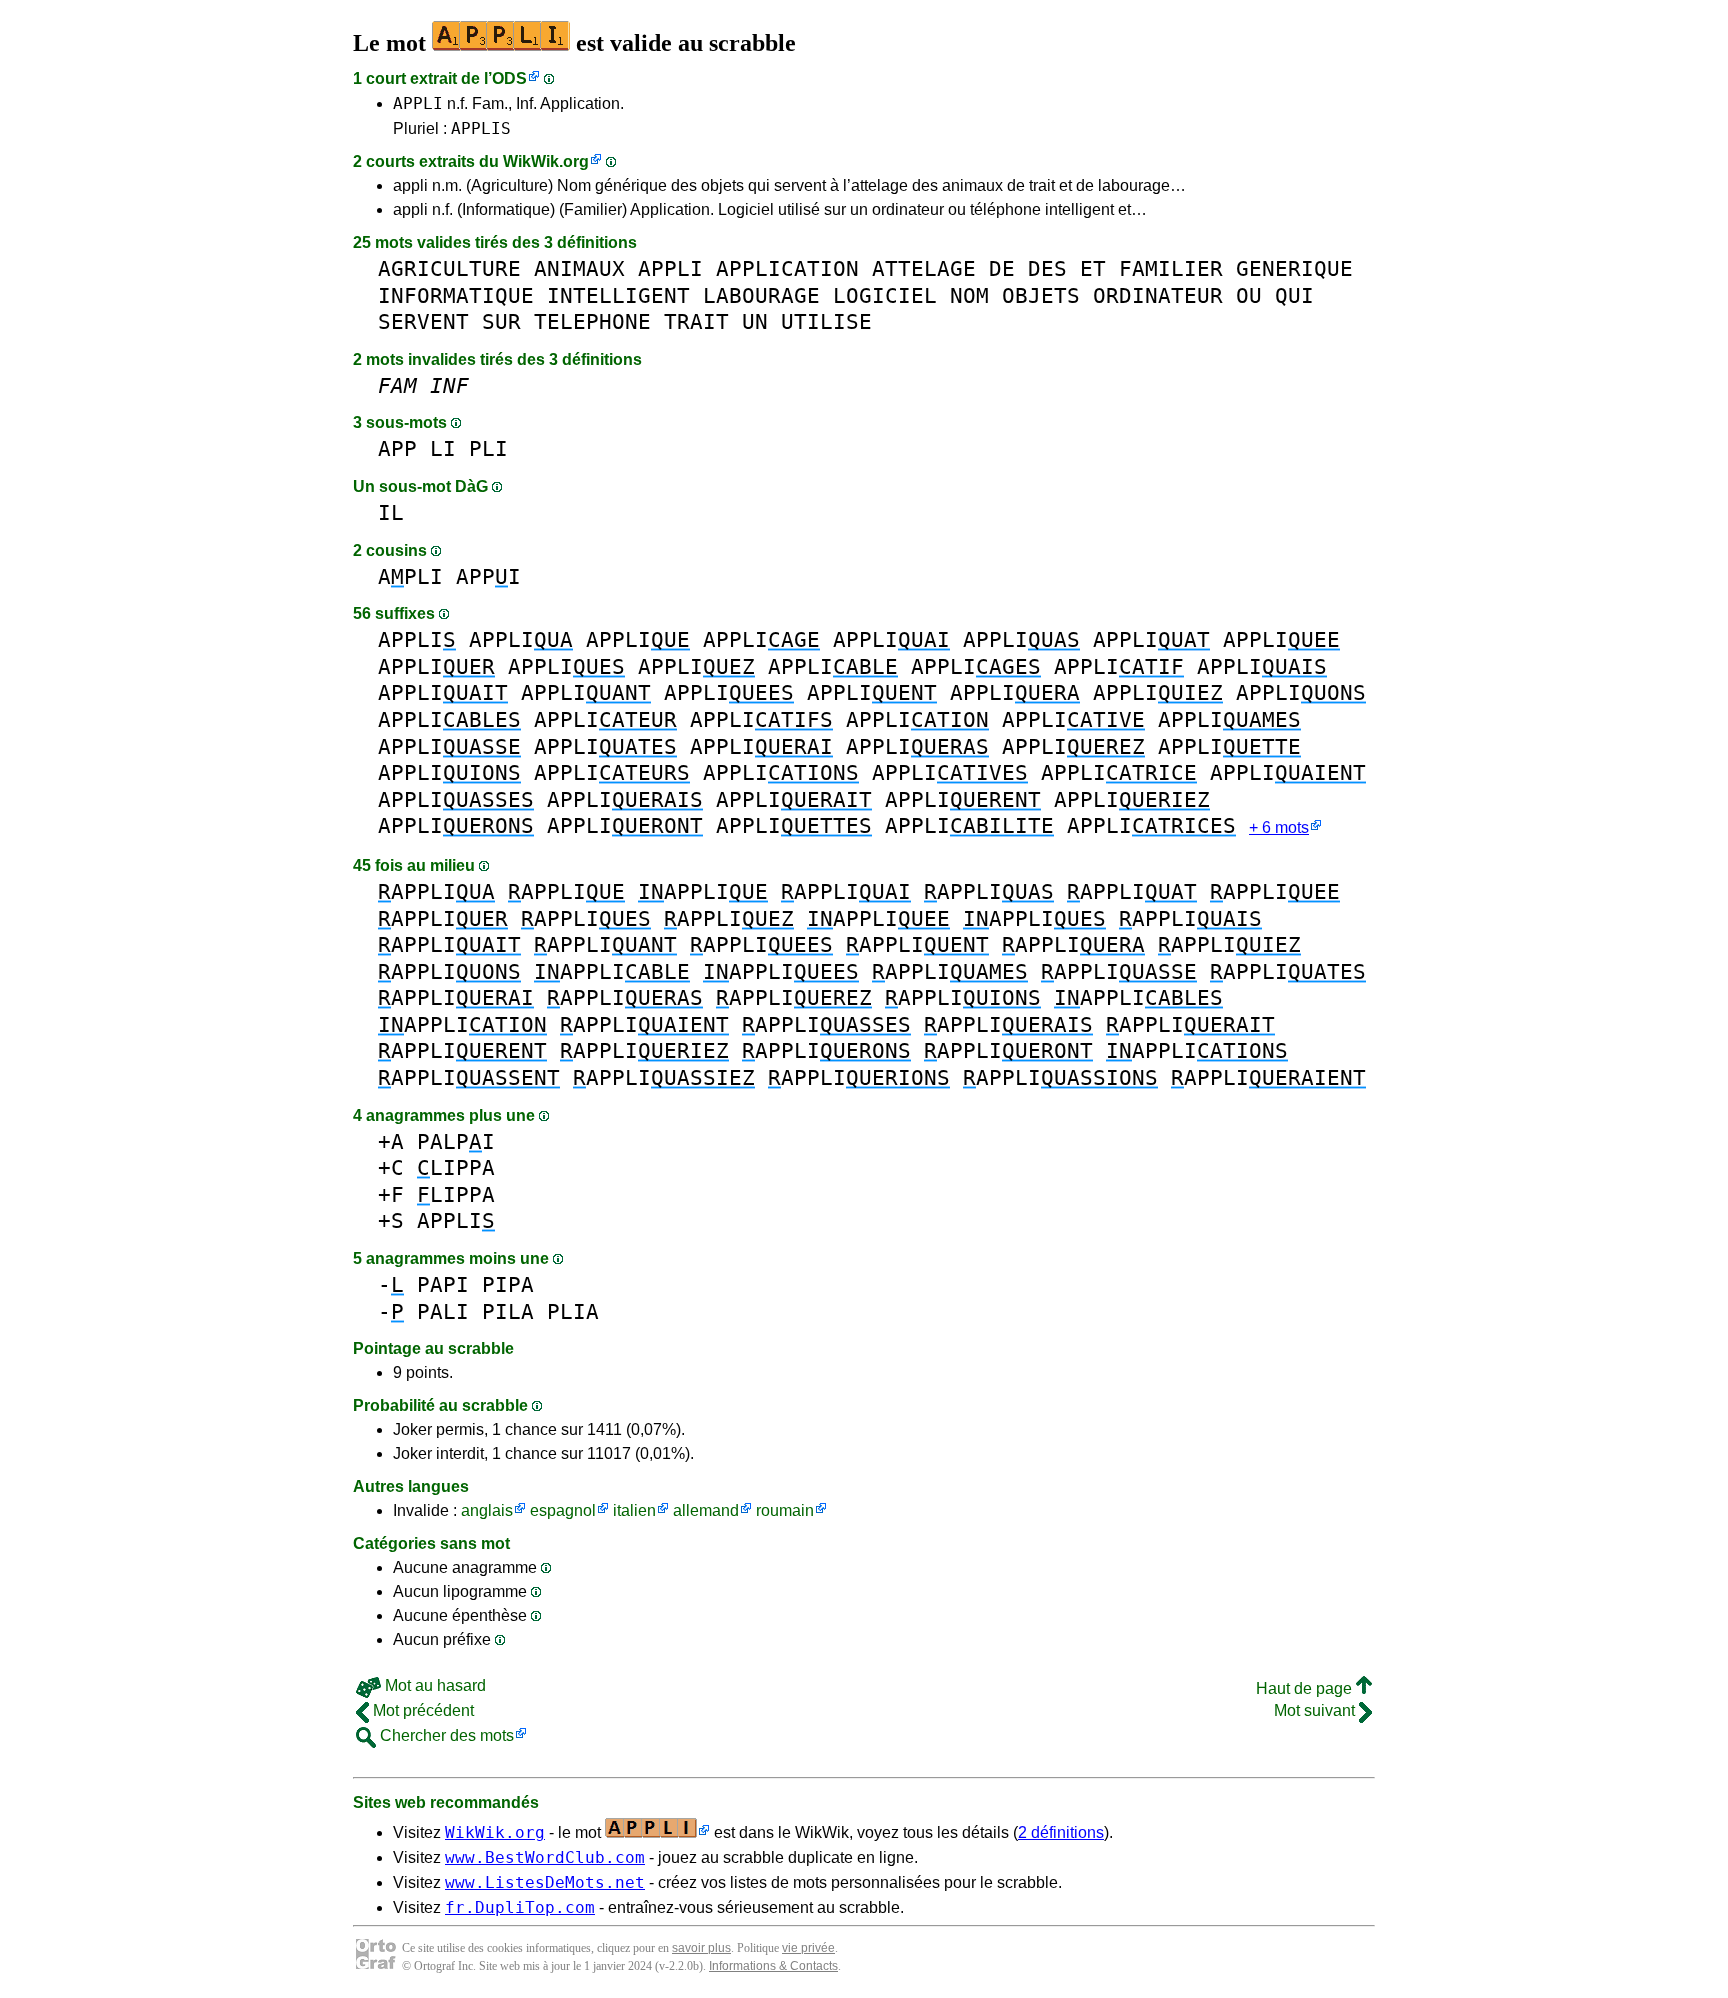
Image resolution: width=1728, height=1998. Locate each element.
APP (397, 448)
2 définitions (1061, 1832)
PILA (508, 1311)
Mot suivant (1316, 1710)
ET (1093, 268)
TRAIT (696, 321)
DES (1047, 268)
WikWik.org (546, 161)
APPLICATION (787, 268)
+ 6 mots (1279, 827)
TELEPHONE (592, 321)
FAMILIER (1171, 268)
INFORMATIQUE (456, 295)
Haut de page (1306, 1688)
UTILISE (826, 321)
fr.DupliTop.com (520, 1907)
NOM (969, 295)
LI (443, 448)
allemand (706, 1510)
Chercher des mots (445, 1735)
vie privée (808, 1948)
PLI (488, 448)
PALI (443, 1311)
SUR (501, 321)
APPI (488, 576)
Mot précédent (421, 1710)
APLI (410, 576)
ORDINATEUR (1158, 295)
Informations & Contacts (773, 1966)
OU (1249, 295)
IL (391, 512)
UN (755, 321)
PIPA (508, 1284)
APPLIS (481, 128)
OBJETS (1041, 295)
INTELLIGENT (618, 295)
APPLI (418, 103)
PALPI (456, 1141)
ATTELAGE (924, 268)
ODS (509, 78)
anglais (487, 1510)
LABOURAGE (761, 295)
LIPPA (456, 1167)
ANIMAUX (579, 268)
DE (1002, 268)
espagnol (563, 1510)
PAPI (443, 1284)
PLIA (573, 1311)
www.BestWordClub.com (545, 1857)
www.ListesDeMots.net (545, 1882)
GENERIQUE (1294, 268)
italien (634, 1510)
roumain (785, 1510)
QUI (1294, 295)
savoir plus (701, 1948)
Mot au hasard (433, 1685)
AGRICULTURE (449, 268)
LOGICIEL (885, 295)
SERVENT (423, 321)
